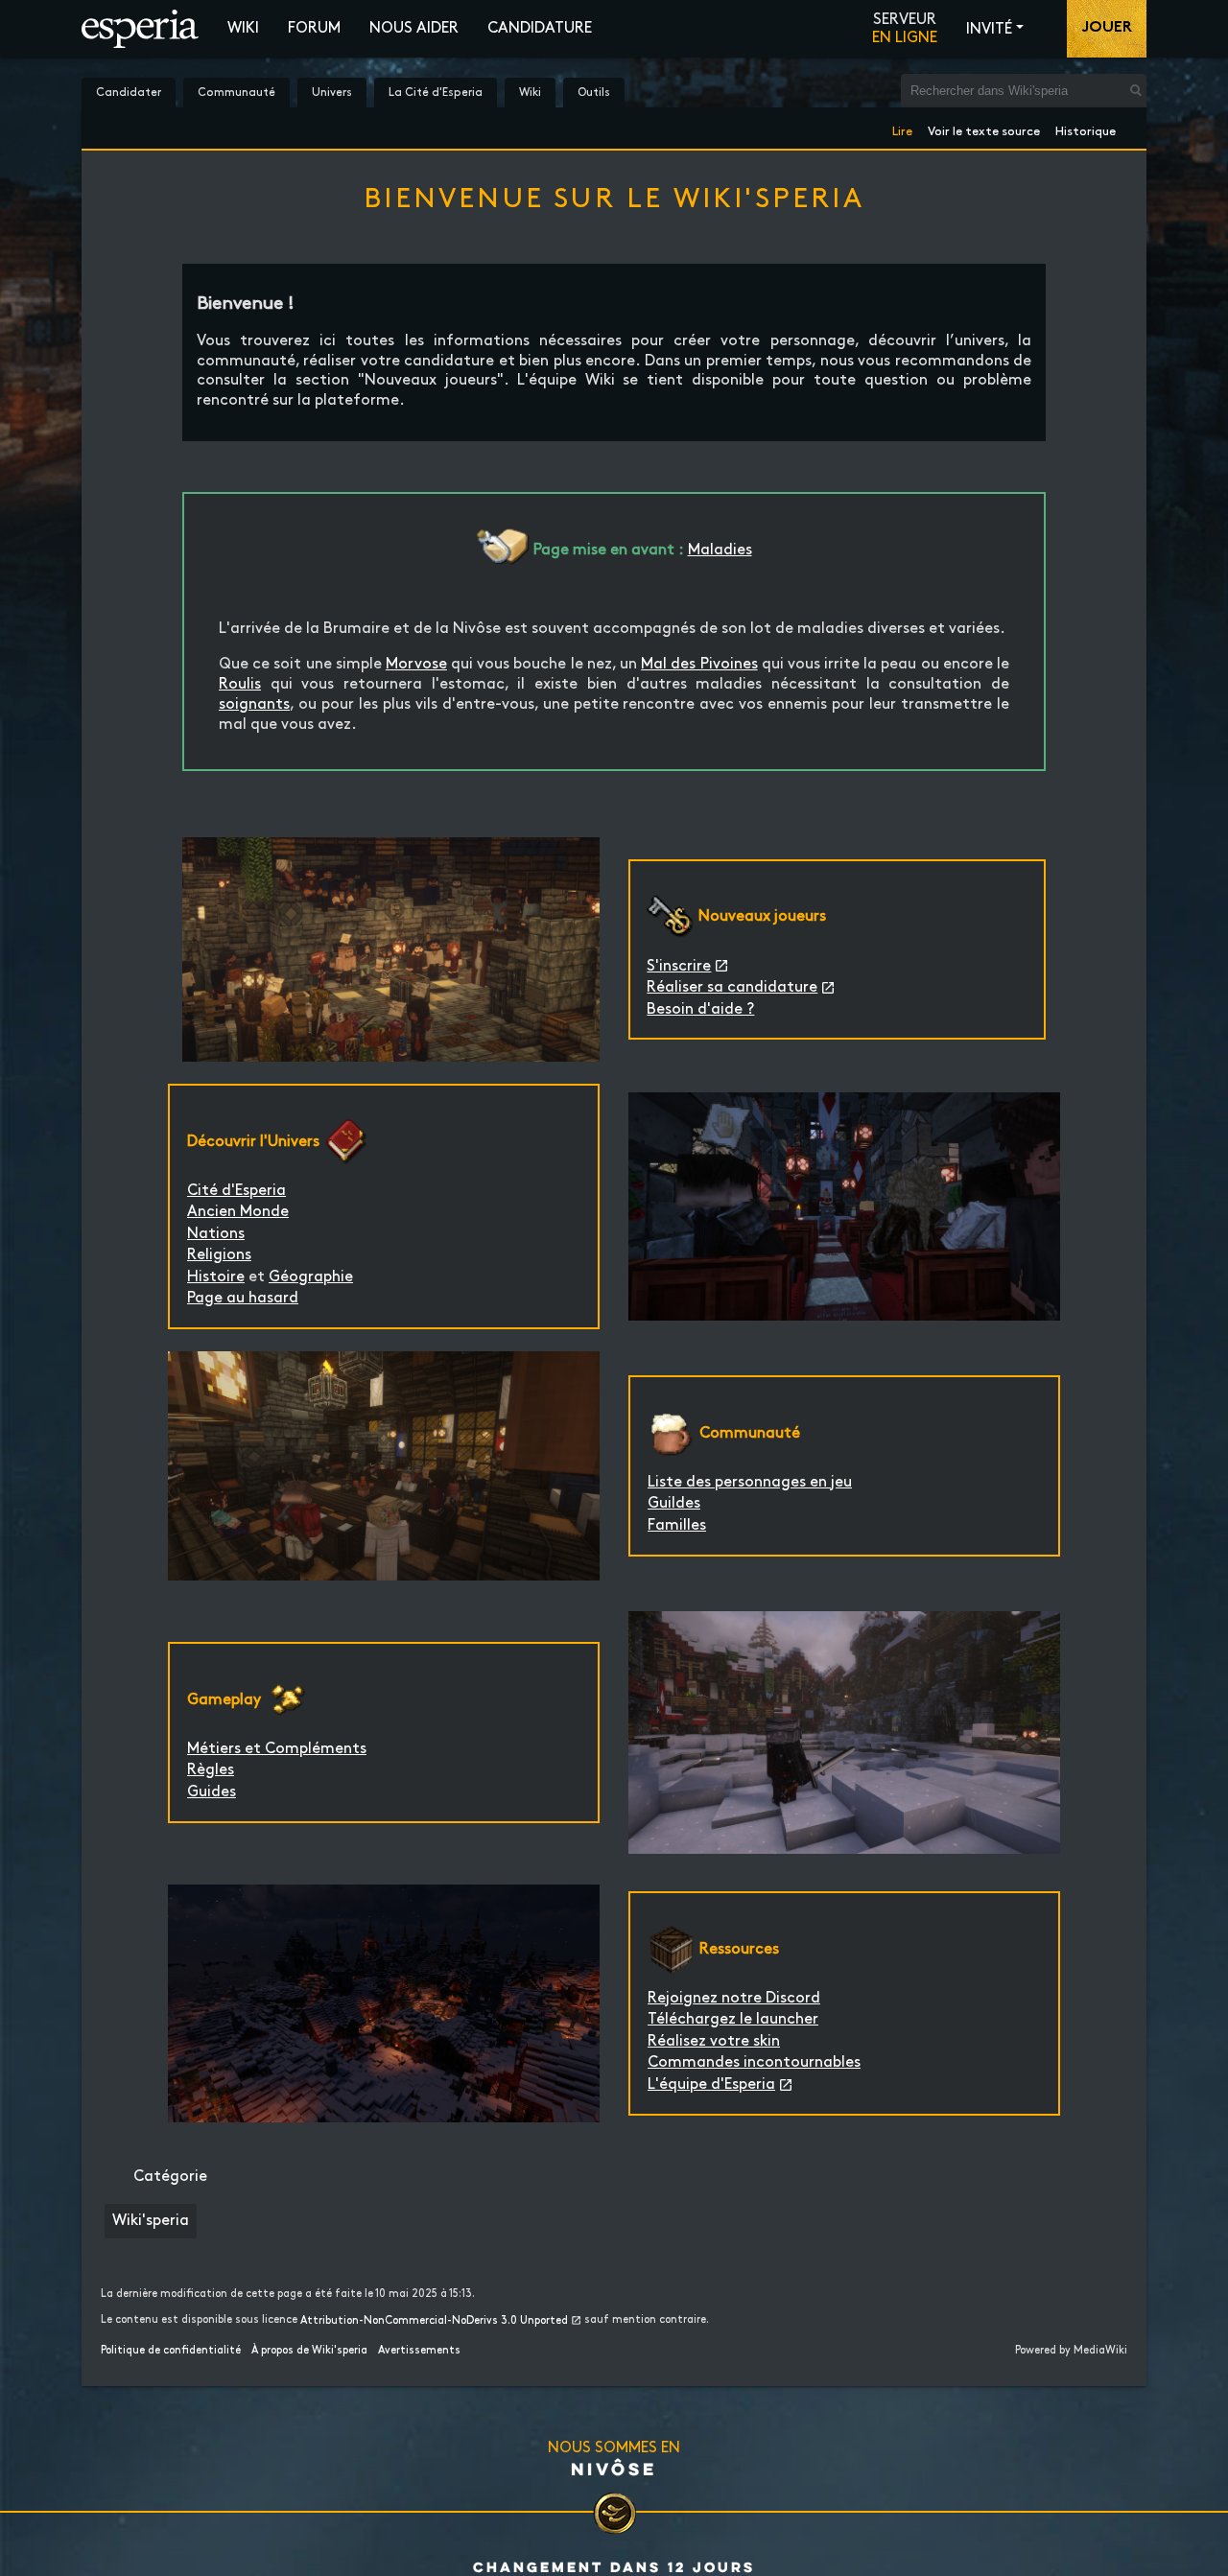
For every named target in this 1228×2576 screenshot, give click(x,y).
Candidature (540, 28)
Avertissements (419, 2351)
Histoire (216, 1277)
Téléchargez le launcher (733, 2019)
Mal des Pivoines (699, 664)
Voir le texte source (984, 128)
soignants (254, 704)
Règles (211, 1770)
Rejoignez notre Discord (734, 1998)
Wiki (243, 28)
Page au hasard (243, 1298)
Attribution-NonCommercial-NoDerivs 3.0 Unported (434, 2321)
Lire (902, 128)
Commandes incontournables (754, 2062)
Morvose (416, 664)
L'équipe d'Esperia (711, 2084)
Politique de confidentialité (171, 2351)
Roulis (240, 684)
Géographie (311, 1277)
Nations (216, 1234)
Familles (677, 1525)
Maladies (720, 550)
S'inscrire (679, 966)
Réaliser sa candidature (732, 987)
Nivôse (614, 2469)
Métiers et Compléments (277, 1749)
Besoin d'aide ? (700, 1009)
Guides (212, 1792)
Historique (1086, 128)
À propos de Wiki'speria (309, 2351)
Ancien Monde (238, 1212)
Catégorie (170, 2177)
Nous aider (414, 28)
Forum (314, 28)
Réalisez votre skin (714, 2041)
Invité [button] (989, 29)
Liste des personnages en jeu (750, 1482)
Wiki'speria (151, 2221)
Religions (219, 1255)
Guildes (674, 1503)
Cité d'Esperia (236, 1191)
